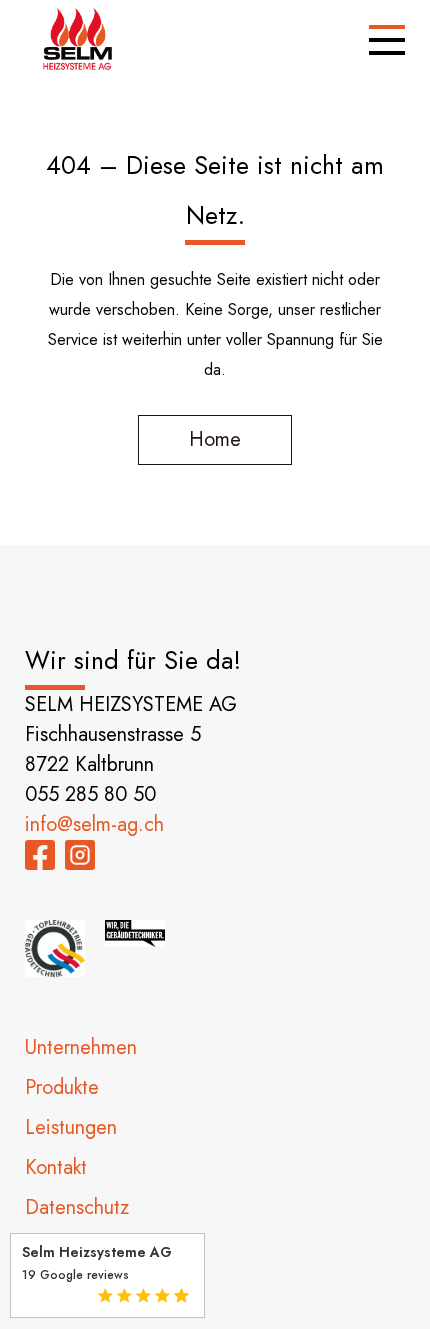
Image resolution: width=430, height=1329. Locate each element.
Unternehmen (81, 1047)
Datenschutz (77, 1207)
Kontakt (56, 1167)
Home (215, 439)
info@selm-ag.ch (94, 824)
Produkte (62, 1087)
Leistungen (71, 1127)
